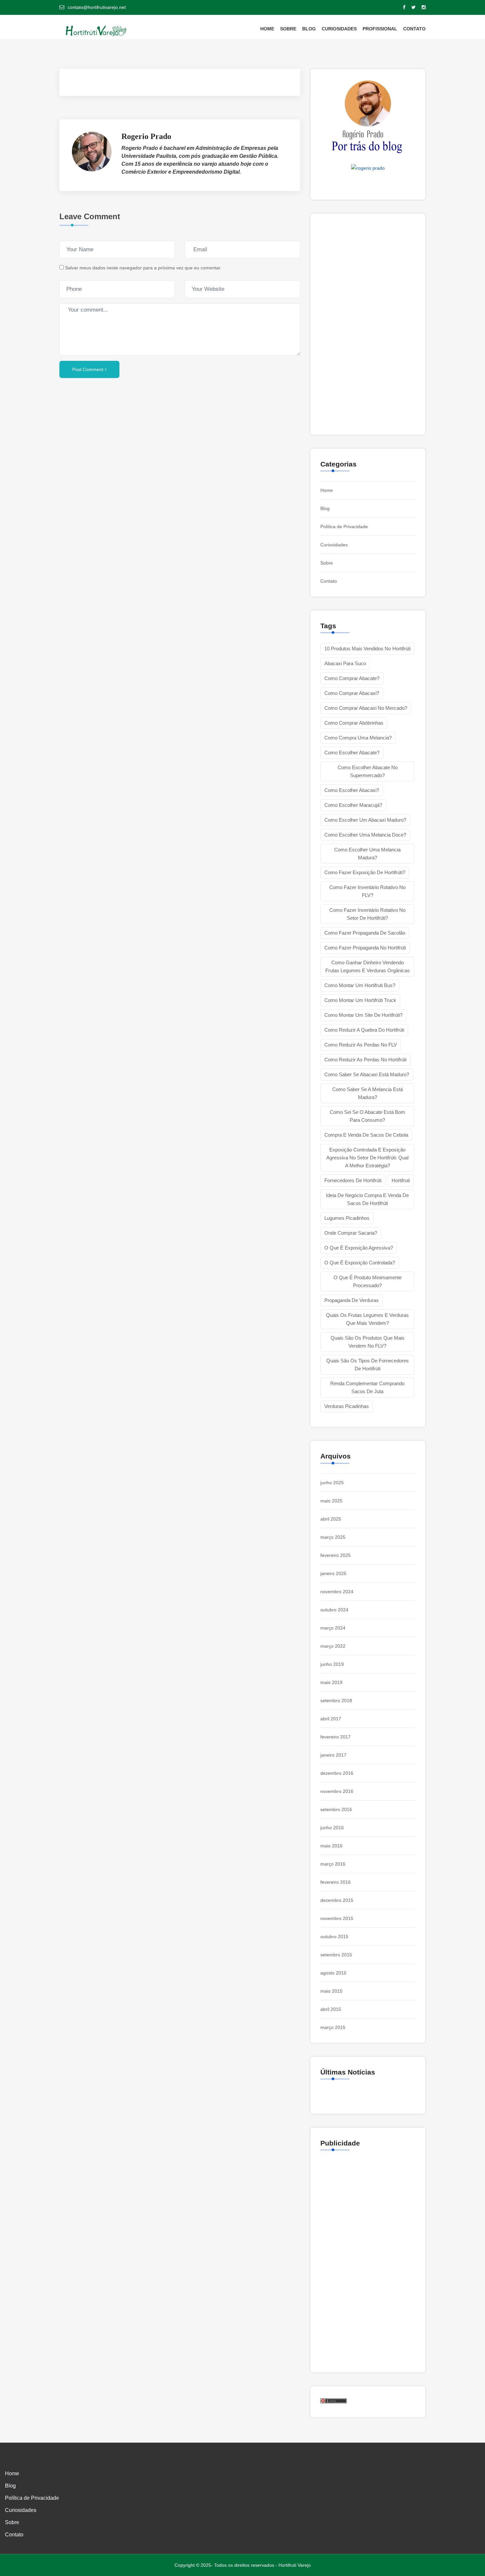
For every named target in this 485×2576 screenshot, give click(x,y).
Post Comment (88, 369)
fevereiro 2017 (336, 1737)
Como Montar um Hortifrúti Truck (360, 1000)
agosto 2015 (333, 1973)
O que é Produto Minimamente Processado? (368, 1281)
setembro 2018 (336, 1700)
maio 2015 (331, 1991)
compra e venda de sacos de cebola (366, 1135)
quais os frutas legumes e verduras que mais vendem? (367, 1319)
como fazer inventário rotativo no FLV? (367, 891)
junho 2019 (332, 1664)
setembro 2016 (336, 1809)
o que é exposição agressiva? (359, 1248)
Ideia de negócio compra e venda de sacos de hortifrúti (367, 1199)
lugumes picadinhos (347, 1218)
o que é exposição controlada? (360, 1263)
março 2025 (333, 1537)
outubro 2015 (334, 1937)
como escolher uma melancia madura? (367, 854)
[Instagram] (424, 7)
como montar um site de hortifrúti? (363, 1015)
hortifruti (401, 1180)
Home (267, 29)
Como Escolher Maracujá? (353, 805)
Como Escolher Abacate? (352, 753)
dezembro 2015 (337, 1900)
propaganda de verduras (352, 1300)
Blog (309, 29)
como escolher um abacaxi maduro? (365, 820)
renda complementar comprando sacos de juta (367, 1387)
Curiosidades (339, 29)
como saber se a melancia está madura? (368, 1093)
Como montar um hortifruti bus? (360, 985)
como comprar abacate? (352, 678)
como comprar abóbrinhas (354, 723)
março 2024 (333, 1628)
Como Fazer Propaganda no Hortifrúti (365, 948)
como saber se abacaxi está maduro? (367, 1074)
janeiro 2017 (333, 1755)
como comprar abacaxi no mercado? (366, 708)
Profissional (380, 29)
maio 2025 (331, 1501)
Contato (414, 29)
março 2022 (333, 1646)
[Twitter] (414, 7)
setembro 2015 (336, 1955)
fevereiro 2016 (336, 1882)
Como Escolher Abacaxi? (352, 790)
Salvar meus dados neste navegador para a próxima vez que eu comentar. (143, 268)
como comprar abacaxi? (352, 693)
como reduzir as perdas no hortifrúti (365, 1060)
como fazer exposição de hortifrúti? (365, 872)
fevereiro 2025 (336, 1555)
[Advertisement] (180, 453)
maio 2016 (331, 1846)
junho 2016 (332, 1828)
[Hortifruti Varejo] (101, 31)
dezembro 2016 (337, 1773)
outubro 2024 (334, 1610)
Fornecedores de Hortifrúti (353, 1180)
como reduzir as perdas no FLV (361, 1045)
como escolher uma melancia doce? (365, 835)
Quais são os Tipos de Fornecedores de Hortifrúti (368, 1365)
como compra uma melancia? (358, 738)
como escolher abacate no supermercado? (368, 771)
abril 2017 (331, 1719)
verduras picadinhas (347, 1406)
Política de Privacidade (344, 527)
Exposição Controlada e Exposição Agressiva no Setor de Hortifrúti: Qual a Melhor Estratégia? (367, 1158)
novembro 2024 (337, 1592)
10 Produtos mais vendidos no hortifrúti (367, 649)
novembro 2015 (337, 1918)
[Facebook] (404, 7)
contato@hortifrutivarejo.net (97, 7)
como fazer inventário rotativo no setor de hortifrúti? (367, 914)
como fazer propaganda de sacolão (365, 933)
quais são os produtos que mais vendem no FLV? (368, 1342)
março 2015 (333, 2027)
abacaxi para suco (345, 663)
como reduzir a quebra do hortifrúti (364, 1030)
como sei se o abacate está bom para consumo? (367, 1116)
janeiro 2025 (333, 1573)
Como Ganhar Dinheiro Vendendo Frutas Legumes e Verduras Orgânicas (368, 966)
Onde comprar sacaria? (351, 1233)
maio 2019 (331, 1682)
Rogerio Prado (146, 136)
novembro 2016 (337, 1791)
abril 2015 (331, 2009)
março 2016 (333, 1864)
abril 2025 (331, 1519)
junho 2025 (332, 1483)
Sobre (288, 29)
